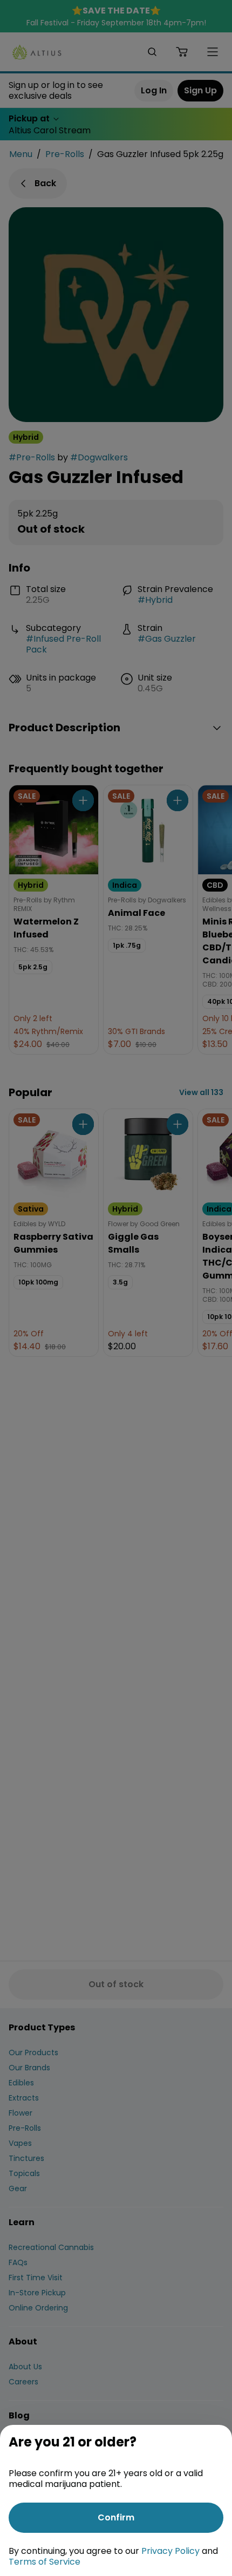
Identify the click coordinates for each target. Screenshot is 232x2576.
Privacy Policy (170, 2551)
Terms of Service (45, 2562)
